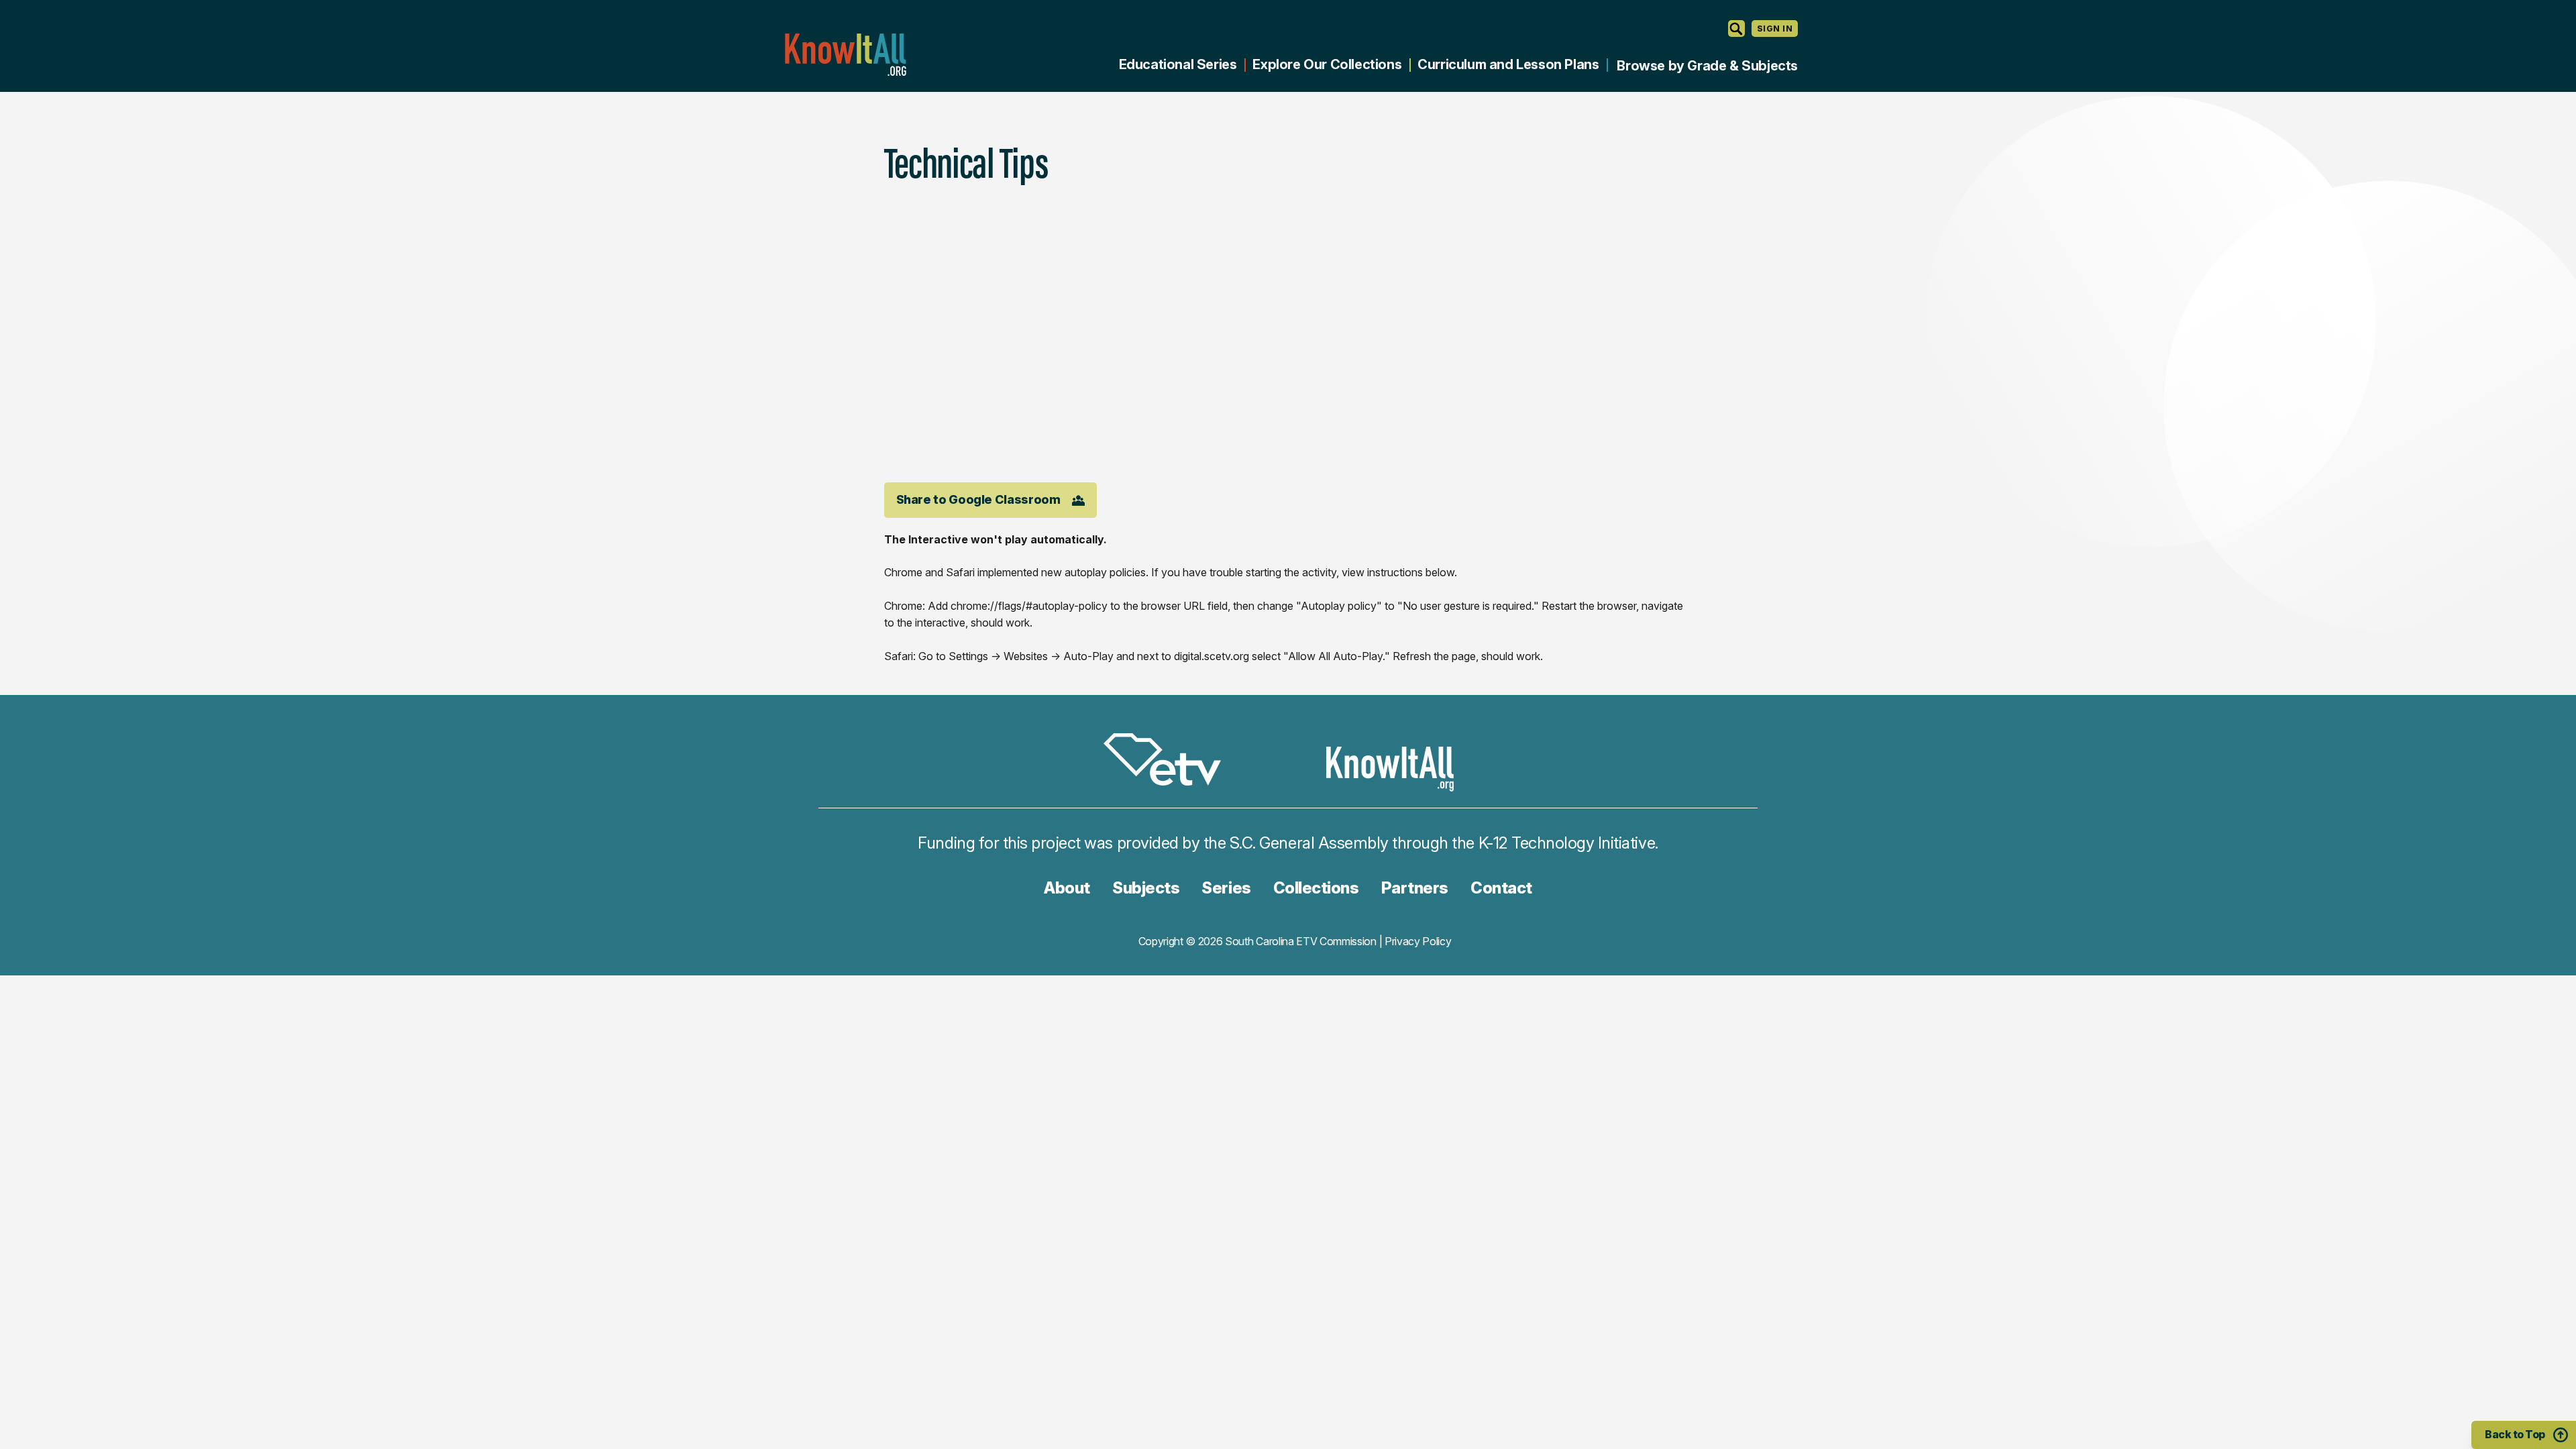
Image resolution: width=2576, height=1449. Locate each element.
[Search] (1736, 29)
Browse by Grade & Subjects (1707, 66)
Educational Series (1178, 64)
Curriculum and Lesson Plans (1508, 64)
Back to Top (2515, 1434)
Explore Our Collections (1327, 64)
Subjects (1146, 888)
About (1067, 888)
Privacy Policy (1418, 941)
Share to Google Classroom (978, 499)
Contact (1501, 888)
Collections (1316, 888)
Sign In (1775, 29)
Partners (1415, 888)
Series (1226, 888)
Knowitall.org (845, 55)
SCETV (1169, 762)
